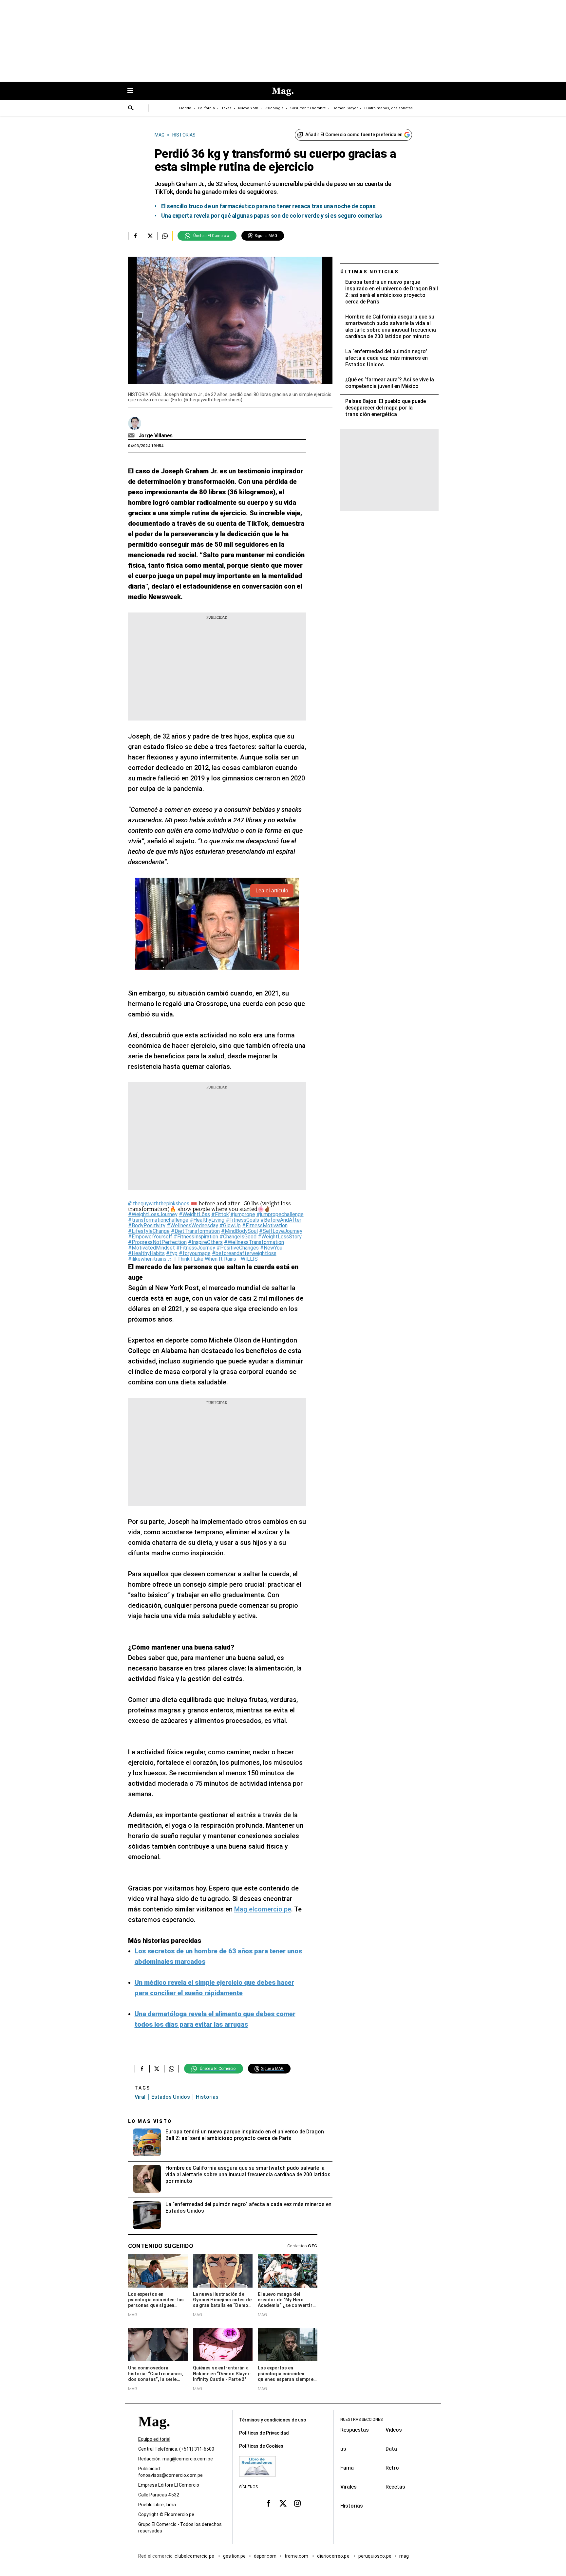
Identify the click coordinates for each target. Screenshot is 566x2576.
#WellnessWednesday (192, 1225)
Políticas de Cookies (261, 2446)
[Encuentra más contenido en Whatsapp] (165, 236)
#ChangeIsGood (238, 1237)
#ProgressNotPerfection (157, 1242)
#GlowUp (230, 1225)
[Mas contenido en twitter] (283, 2503)
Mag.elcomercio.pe (263, 1909)
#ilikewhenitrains (147, 1259)
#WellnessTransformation (254, 1242)
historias (207, 2097)
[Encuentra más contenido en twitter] (150, 236)
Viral (140, 2097)
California (206, 108)
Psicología (274, 108)
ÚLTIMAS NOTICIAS (370, 272)
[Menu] (134, 91)
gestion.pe (235, 2556)
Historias (352, 2506)
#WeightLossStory (280, 1237)
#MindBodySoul (239, 1231)
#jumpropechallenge (280, 1214)
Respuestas (355, 2430)
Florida (185, 108)
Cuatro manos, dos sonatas (388, 108)
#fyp (172, 1253)
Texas (226, 108)
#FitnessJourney (196, 1248)
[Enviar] (131, 109)
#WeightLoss (194, 1214)
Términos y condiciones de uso (273, 2420)
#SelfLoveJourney (281, 1231)
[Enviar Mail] (132, 436)
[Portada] (154, 2433)
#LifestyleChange (149, 1231)
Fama (347, 2468)
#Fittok (220, 1214)
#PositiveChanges (238, 1248)
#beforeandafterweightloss (244, 1253)
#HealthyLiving (207, 1220)
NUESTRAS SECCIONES (361, 2420)
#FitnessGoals (242, 1220)
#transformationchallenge (158, 1220)
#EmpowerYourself (150, 1237)
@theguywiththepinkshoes (159, 1204)
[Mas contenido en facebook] (269, 2503)
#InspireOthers (205, 1242)
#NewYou (271, 1248)
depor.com (265, 2556)
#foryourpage (195, 1253)
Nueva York (248, 108)
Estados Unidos (171, 2097)
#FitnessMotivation (265, 1225)
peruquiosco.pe (375, 2556)
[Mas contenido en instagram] (297, 2503)
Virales (349, 2487)
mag (404, 2556)
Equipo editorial (154, 2439)
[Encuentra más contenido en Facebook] (135, 236)
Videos (394, 2430)
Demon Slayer (345, 108)
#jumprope (243, 1214)
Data (391, 2449)
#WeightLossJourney (153, 1214)
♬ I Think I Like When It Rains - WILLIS (213, 1259)
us (343, 2449)
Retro (392, 2468)
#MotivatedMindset (151, 1248)
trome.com (297, 2556)
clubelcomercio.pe (195, 2556)
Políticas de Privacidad (264, 2433)
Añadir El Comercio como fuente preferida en (354, 135)
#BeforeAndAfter (281, 1220)
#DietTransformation (195, 1231)
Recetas (395, 2487)
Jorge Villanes (156, 436)
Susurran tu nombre (308, 108)
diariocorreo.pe (334, 2556)
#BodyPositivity (147, 1225)
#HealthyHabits (146, 1253)
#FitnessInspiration (196, 1237)
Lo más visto (150, 2121)
